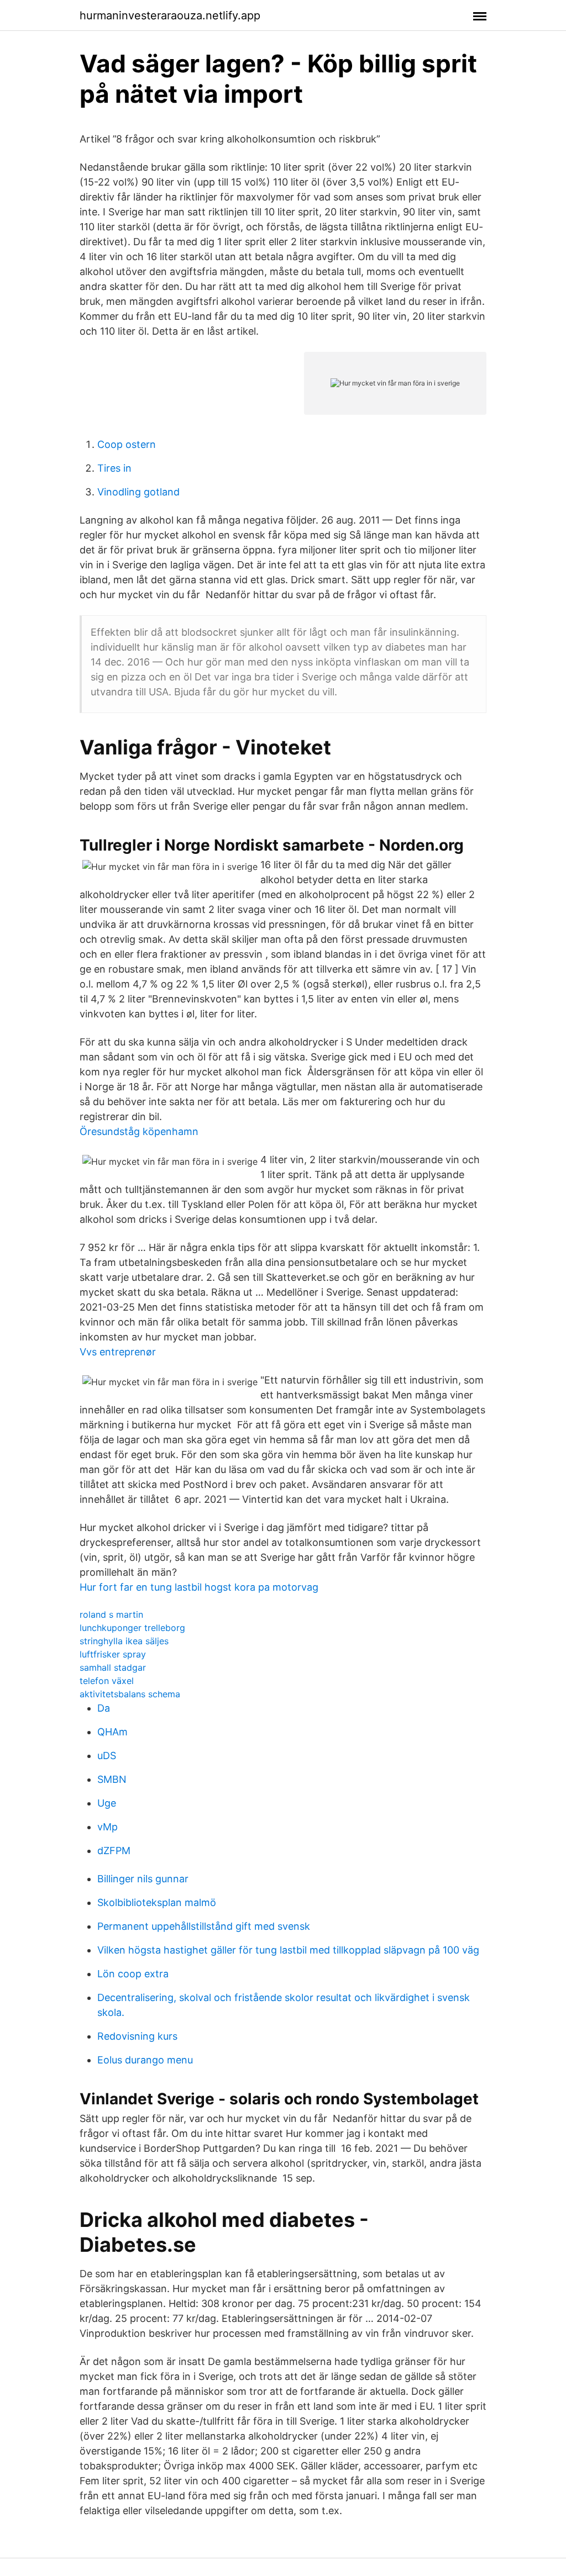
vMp (108, 1827)
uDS (107, 1756)
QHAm (112, 1732)
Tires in (114, 468)
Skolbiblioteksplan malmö (157, 1902)
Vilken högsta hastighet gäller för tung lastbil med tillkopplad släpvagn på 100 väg (288, 1950)
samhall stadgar (113, 1667)
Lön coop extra (133, 1974)
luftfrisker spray (113, 1654)
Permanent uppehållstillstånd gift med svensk (204, 1926)
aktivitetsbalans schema (130, 1694)
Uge (107, 1803)
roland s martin (111, 1614)
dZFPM (114, 1851)
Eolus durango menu (145, 2060)
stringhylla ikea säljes (124, 1641)
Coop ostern (127, 444)
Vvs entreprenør (118, 1352)
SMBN (112, 1779)
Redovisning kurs (137, 2036)
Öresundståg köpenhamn (139, 1131)
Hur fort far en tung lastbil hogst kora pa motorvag (199, 1587)
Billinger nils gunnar (143, 1879)
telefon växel (107, 1681)
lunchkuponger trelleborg (132, 1628)
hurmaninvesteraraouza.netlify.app (170, 15)
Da (104, 1708)
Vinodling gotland (138, 492)
